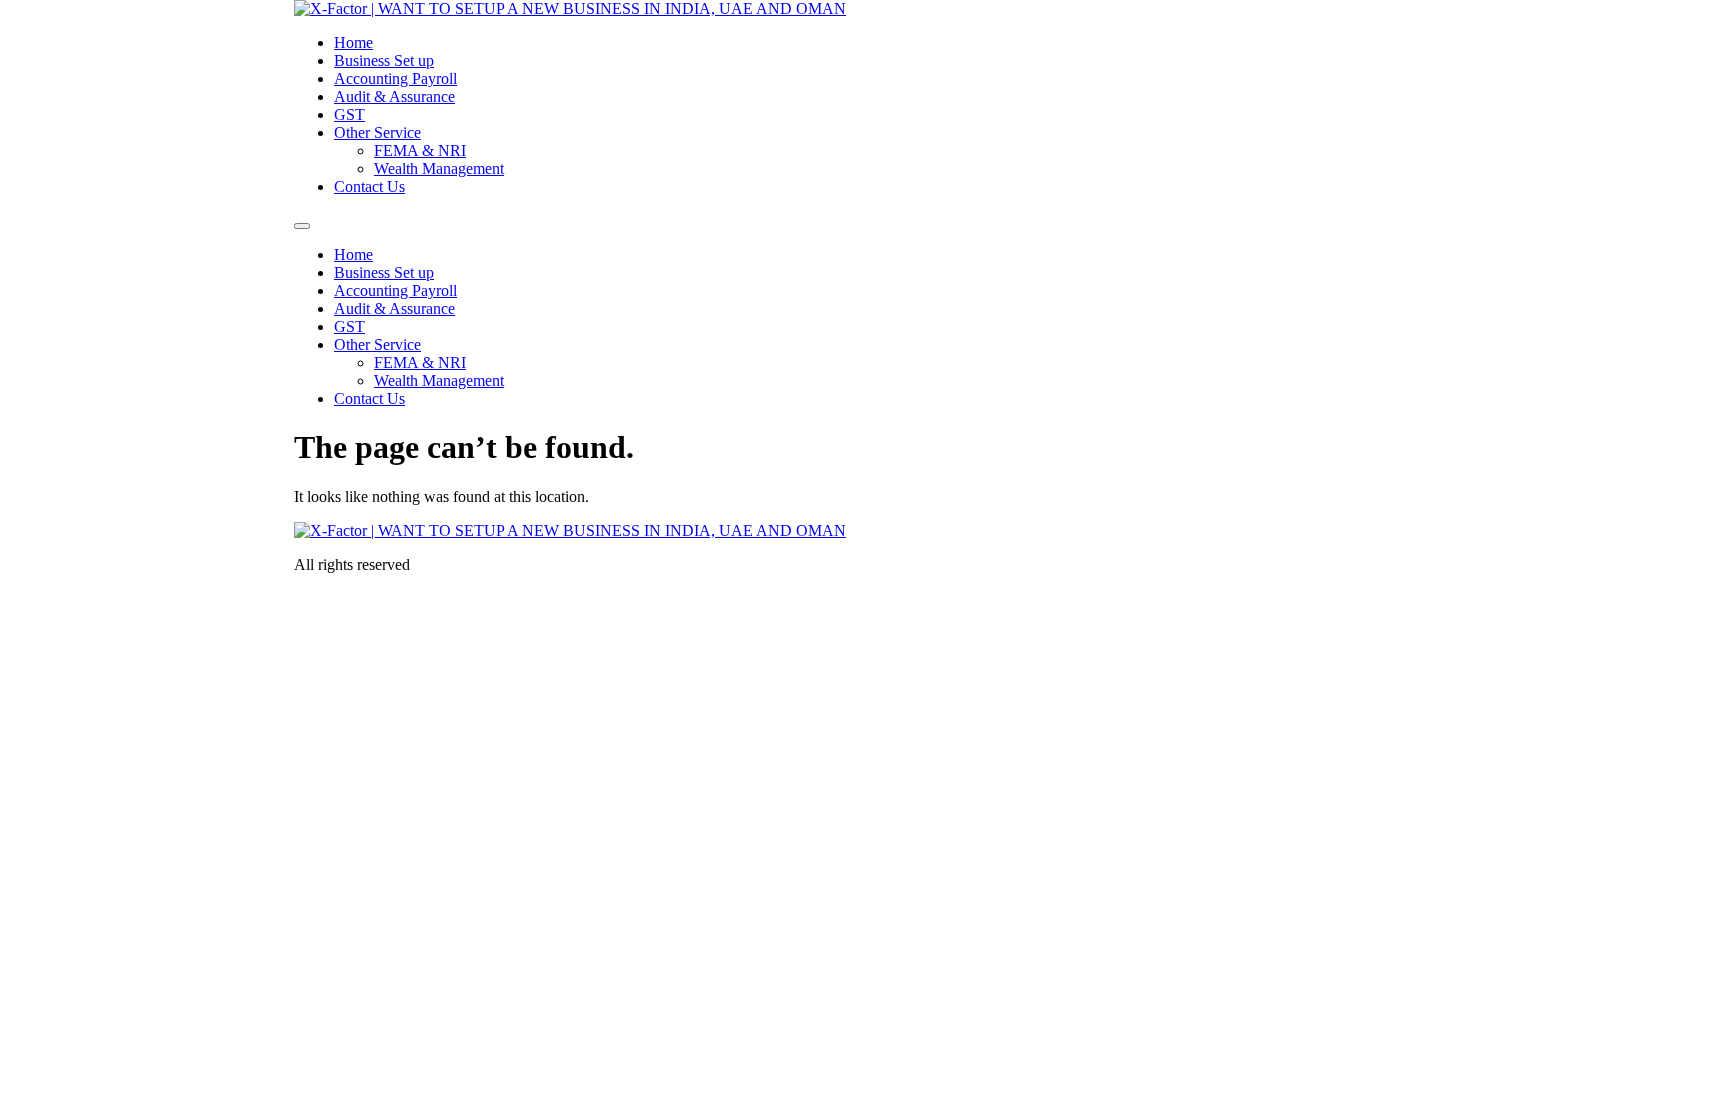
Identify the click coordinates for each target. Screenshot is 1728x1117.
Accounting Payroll (395, 78)
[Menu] (302, 226)
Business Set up (384, 60)
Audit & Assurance (394, 96)
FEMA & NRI (420, 150)
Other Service (377, 132)
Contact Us (369, 186)
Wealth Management (439, 168)
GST (349, 114)
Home (353, 42)
